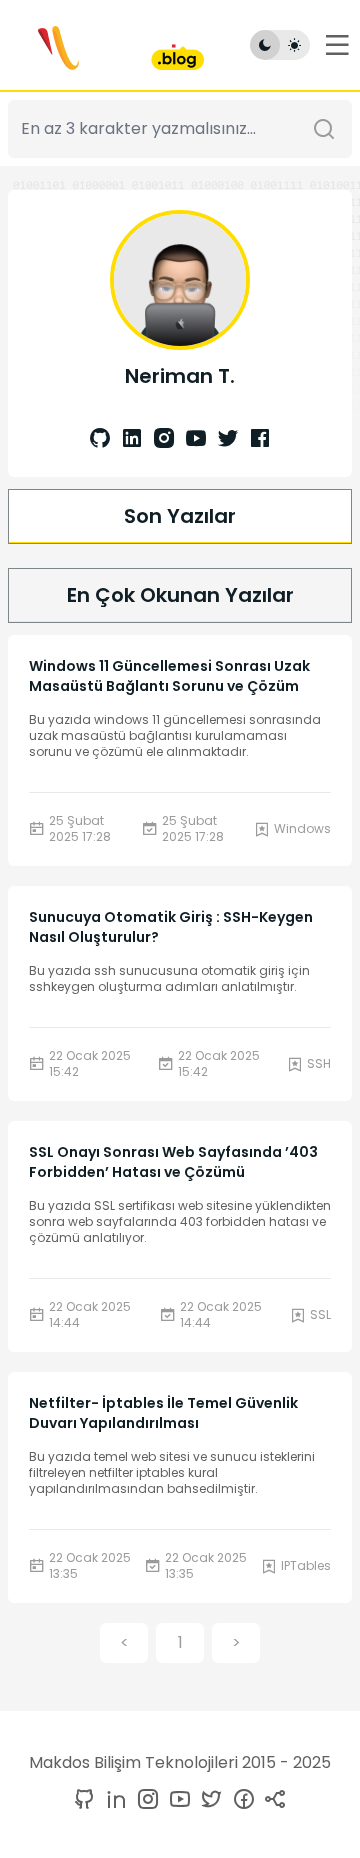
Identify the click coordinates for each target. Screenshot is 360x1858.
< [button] (124, 1642)
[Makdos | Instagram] (144, 1800)
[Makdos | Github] (84, 1800)
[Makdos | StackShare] (272, 1800)
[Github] (100, 439)
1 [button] (180, 1642)
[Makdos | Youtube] (176, 1800)
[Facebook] (256, 439)
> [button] (236, 1642)
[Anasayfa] (105, 45)
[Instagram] (160, 439)
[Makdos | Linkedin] (112, 1800)
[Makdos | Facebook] (240, 1800)
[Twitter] (224, 439)
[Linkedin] (128, 439)
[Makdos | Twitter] (208, 1800)
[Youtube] (192, 439)
